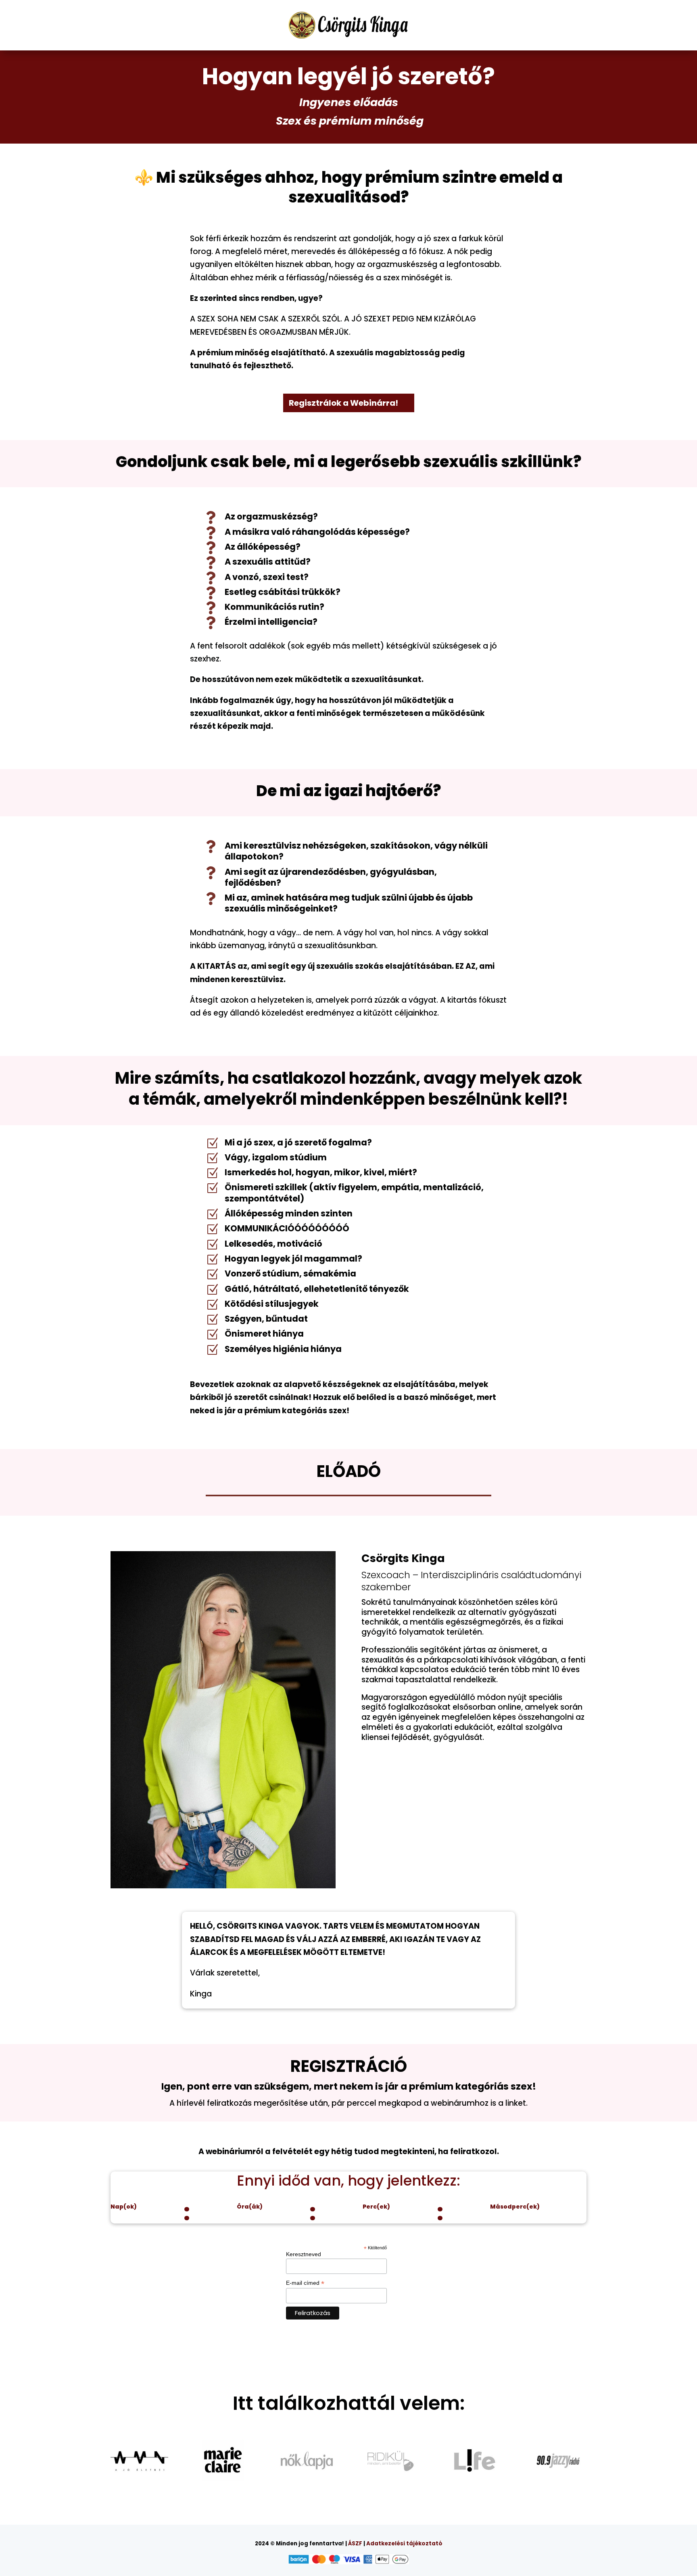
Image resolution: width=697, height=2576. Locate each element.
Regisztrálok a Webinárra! (343, 403)
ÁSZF (355, 2544)
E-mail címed (305, 2283)
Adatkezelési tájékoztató (404, 2544)
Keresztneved (304, 2254)
